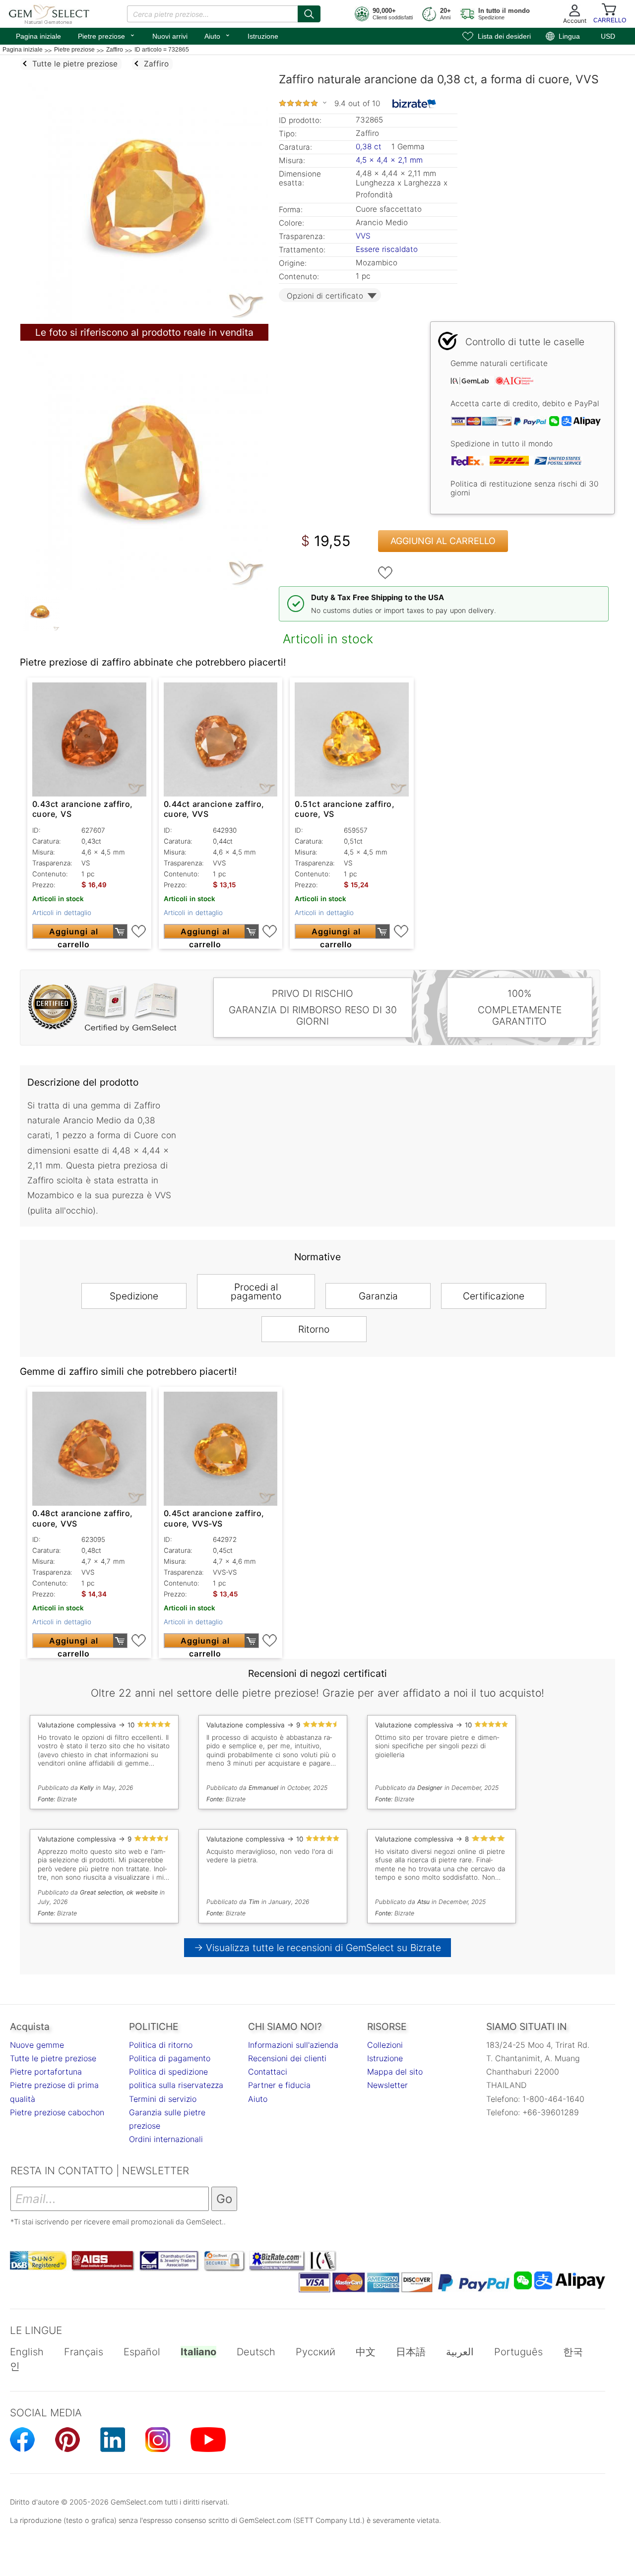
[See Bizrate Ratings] (414, 104)
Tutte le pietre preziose (53, 2058)
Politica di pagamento (170, 2058)
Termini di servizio (163, 2099)
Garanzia (378, 1296)
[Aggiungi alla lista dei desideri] (385, 573)
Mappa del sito (395, 2072)
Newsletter (387, 2085)
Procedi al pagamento (256, 1291)
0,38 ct (370, 147)
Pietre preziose (107, 35)
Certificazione (494, 1296)
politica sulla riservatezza (176, 2085)
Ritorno (314, 1329)
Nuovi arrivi (170, 36)
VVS (363, 236)
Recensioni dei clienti (287, 2058)
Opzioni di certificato (325, 296)
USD (608, 36)
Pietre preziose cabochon (57, 2112)
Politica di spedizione (168, 2072)
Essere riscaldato (387, 249)
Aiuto (218, 35)
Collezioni (385, 2045)
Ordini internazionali (166, 2139)
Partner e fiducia (279, 2085)
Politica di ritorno (161, 2045)
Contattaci (268, 2072)
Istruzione (263, 36)
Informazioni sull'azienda (293, 2045)
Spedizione (134, 1296)
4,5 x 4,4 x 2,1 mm (389, 160)
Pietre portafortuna (46, 2072)
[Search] (309, 14)
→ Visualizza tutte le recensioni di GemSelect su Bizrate (318, 1948)
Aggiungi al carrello (443, 541)
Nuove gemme (37, 2045)
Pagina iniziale (38, 36)
